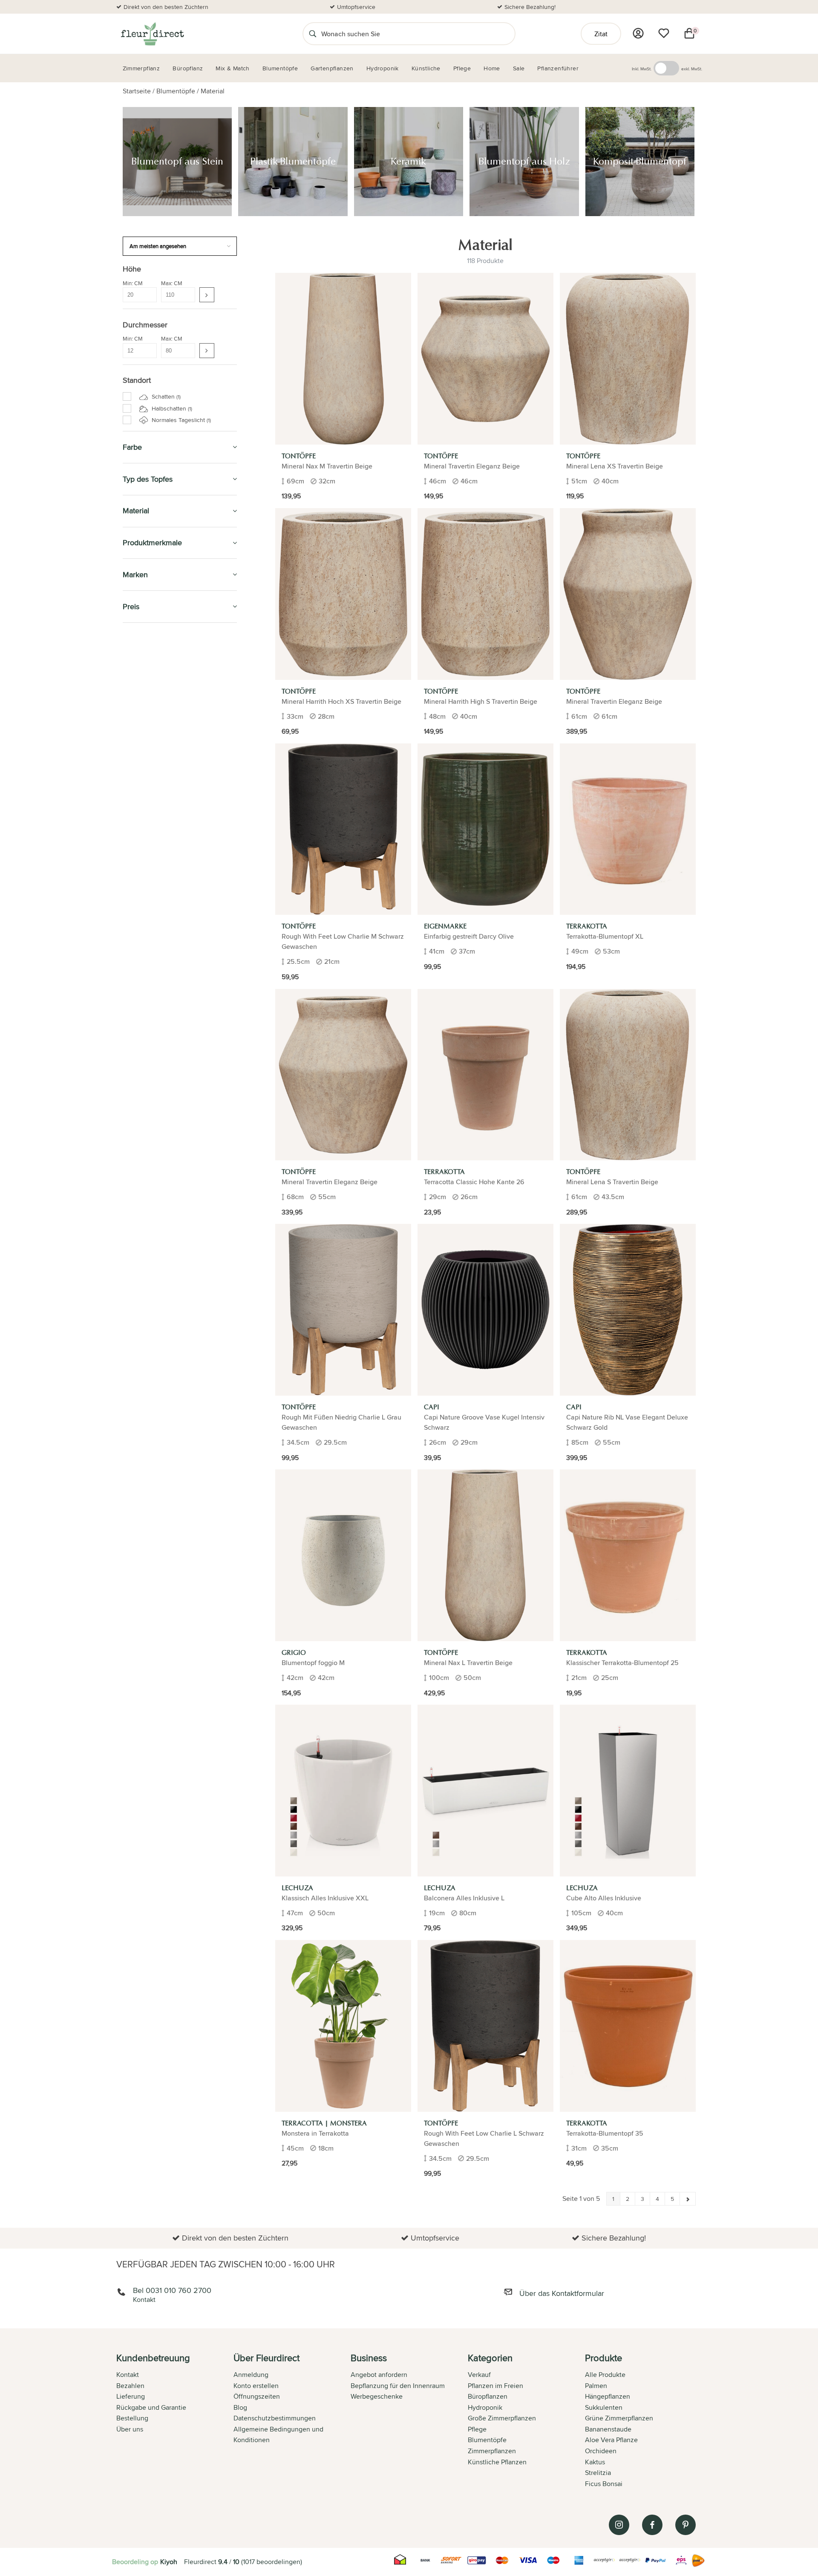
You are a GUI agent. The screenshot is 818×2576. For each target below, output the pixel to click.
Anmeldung (251, 2375)
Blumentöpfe (176, 91)
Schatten (165, 396)
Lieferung (131, 2396)
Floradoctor (147, 1063)
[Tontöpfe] (343, 359)
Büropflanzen (148, 697)
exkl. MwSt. (692, 69)
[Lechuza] (343, 1791)
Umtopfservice (356, 7)
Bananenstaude (608, 2429)
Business (138, 1082)
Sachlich (139, 1005)
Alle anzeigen (147, 862)
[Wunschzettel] (664, 33)
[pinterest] (686, 2525)
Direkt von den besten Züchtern (166, 7)
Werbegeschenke (377, 2396)
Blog (240, 2407)
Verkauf (479, 2375)
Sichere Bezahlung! (530, 7)
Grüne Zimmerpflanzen (619, 2418)
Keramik (143, 772)
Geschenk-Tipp (147, 678)
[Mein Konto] (638, 33)
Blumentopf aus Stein (161, 753)
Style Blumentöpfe (153, 731)
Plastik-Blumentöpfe (159, 763)
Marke (137, 852)
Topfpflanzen (147, 1102)
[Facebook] (652, 2525)
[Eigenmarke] (485, 829)
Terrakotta (146, 810)
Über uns (130, 2429)
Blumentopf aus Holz (160, 782)
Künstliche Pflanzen (160, 877)
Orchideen (601, 2451)
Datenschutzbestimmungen (275, 2418)
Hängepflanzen (608, 2396)
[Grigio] (343, 1555)
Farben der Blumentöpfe (161, 832)
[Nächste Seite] (688, 2199)
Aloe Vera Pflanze (611, 2440)
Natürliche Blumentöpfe (164, 801)
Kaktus (595, 2462)
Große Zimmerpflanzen (502, 2418)
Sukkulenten (604, 2407)
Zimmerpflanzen (151, 658)
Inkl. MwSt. (642, 69)
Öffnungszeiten (257, 2396)
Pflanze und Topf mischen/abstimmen (157, 980)
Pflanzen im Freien (156, 916)
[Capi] (485, 1310)
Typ (133, 842)
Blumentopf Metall (157, 820)
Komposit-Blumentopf (161, 791)
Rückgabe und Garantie (151, 2407)
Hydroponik (144, 896)
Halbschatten (171, 408)
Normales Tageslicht (180, 420)
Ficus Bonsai (604, 2484)
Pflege (134, 935)
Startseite (137, 91)
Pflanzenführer (152, 955)
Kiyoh (169, 2562)
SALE (131, 639)
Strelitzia (598, 2473)
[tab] (175, 2422)
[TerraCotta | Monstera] (343, 2026)
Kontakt (128, 2375)
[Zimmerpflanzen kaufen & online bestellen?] (152, 34)
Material (213, 91)
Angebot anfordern (379, 2375)
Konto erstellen (256, 2386)
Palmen (596, 2386)
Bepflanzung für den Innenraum (398, 2386)
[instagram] (619, 2525)
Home (132, 1043)
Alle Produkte (605, 2375)
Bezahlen (130, 2386)
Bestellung (132, 2418)
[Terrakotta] (628, 829)
